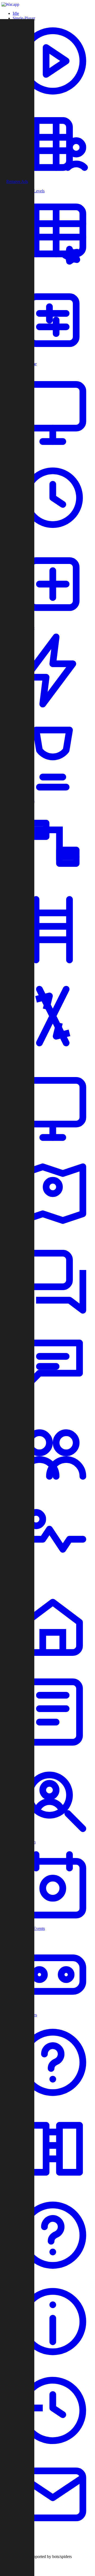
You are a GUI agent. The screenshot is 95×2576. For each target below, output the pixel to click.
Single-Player (24, 18)
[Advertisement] (17, 99)
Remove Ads (17, 181)
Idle (16, 13)
